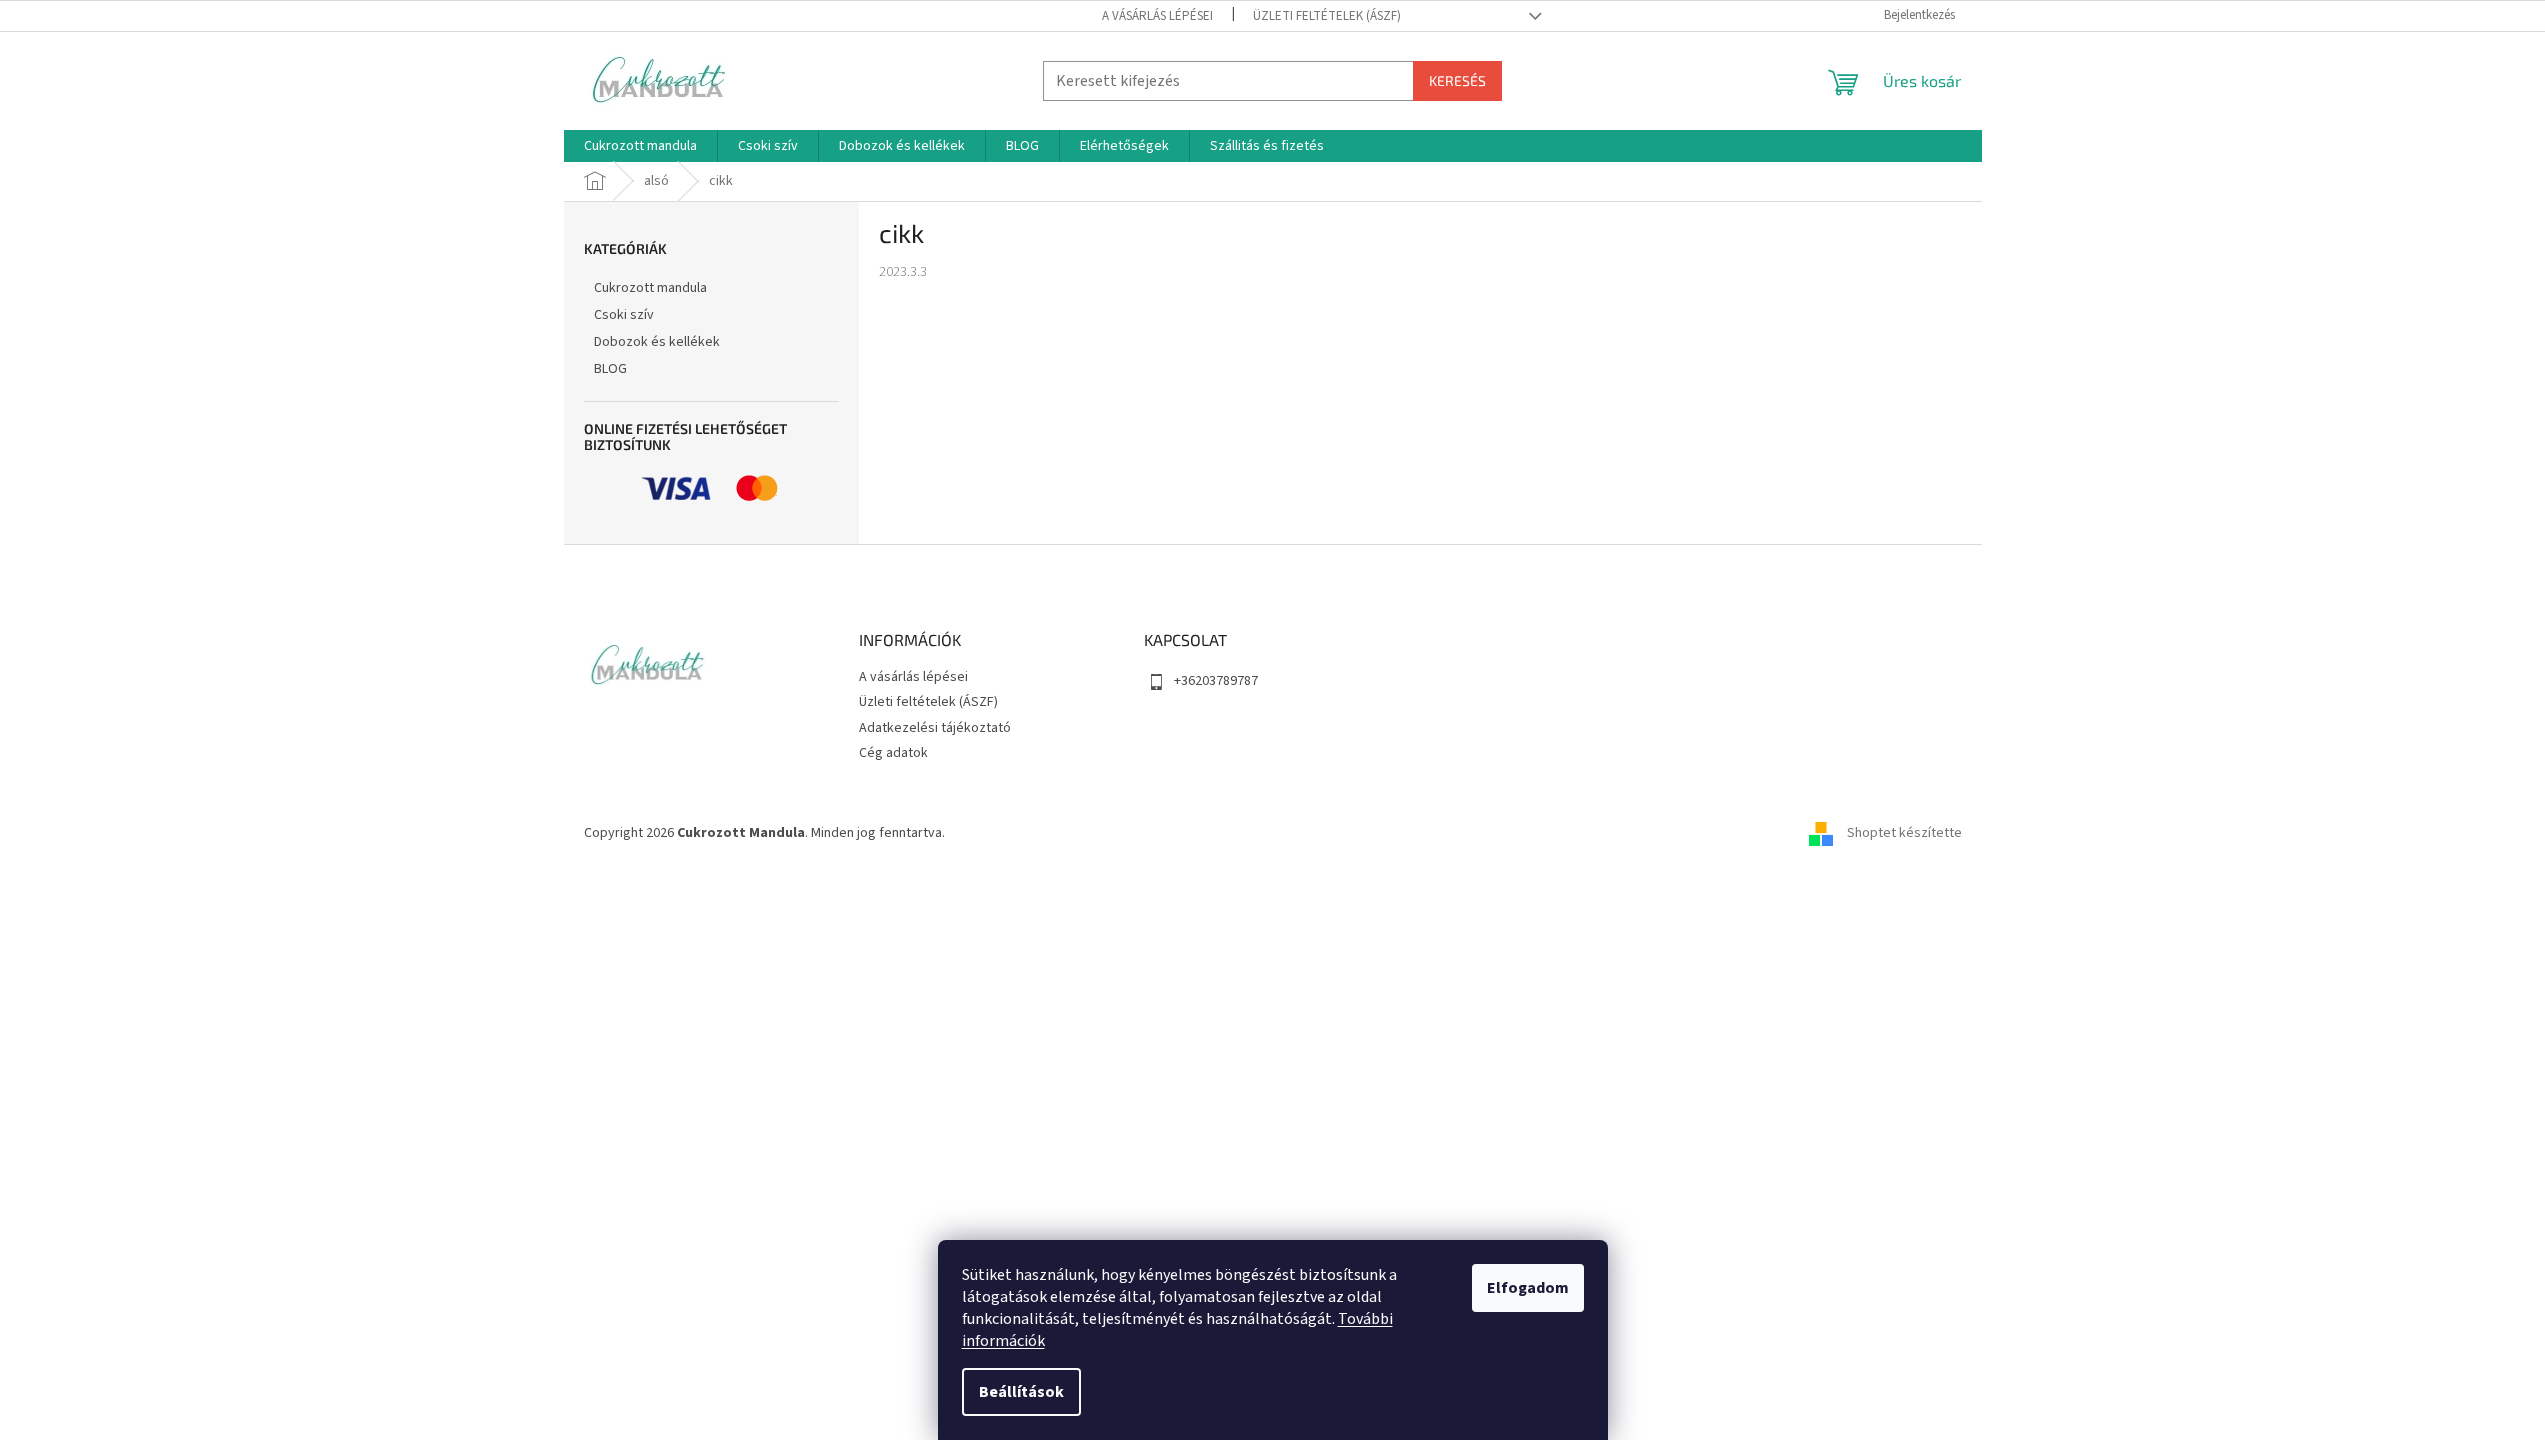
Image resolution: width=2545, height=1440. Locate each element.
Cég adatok (893, 753)
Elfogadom (1528, 1288)
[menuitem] (640, 146)
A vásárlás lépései (1157, 16)
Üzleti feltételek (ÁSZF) (1327, 16)
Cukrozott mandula (650, 288)
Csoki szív (624, 315)
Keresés (1457, 80)
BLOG (610, 369)
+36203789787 (1216, 681)
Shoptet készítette (1904, 833)
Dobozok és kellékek (657, 342)
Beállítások (1021, 1392)
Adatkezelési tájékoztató (935, 728)
